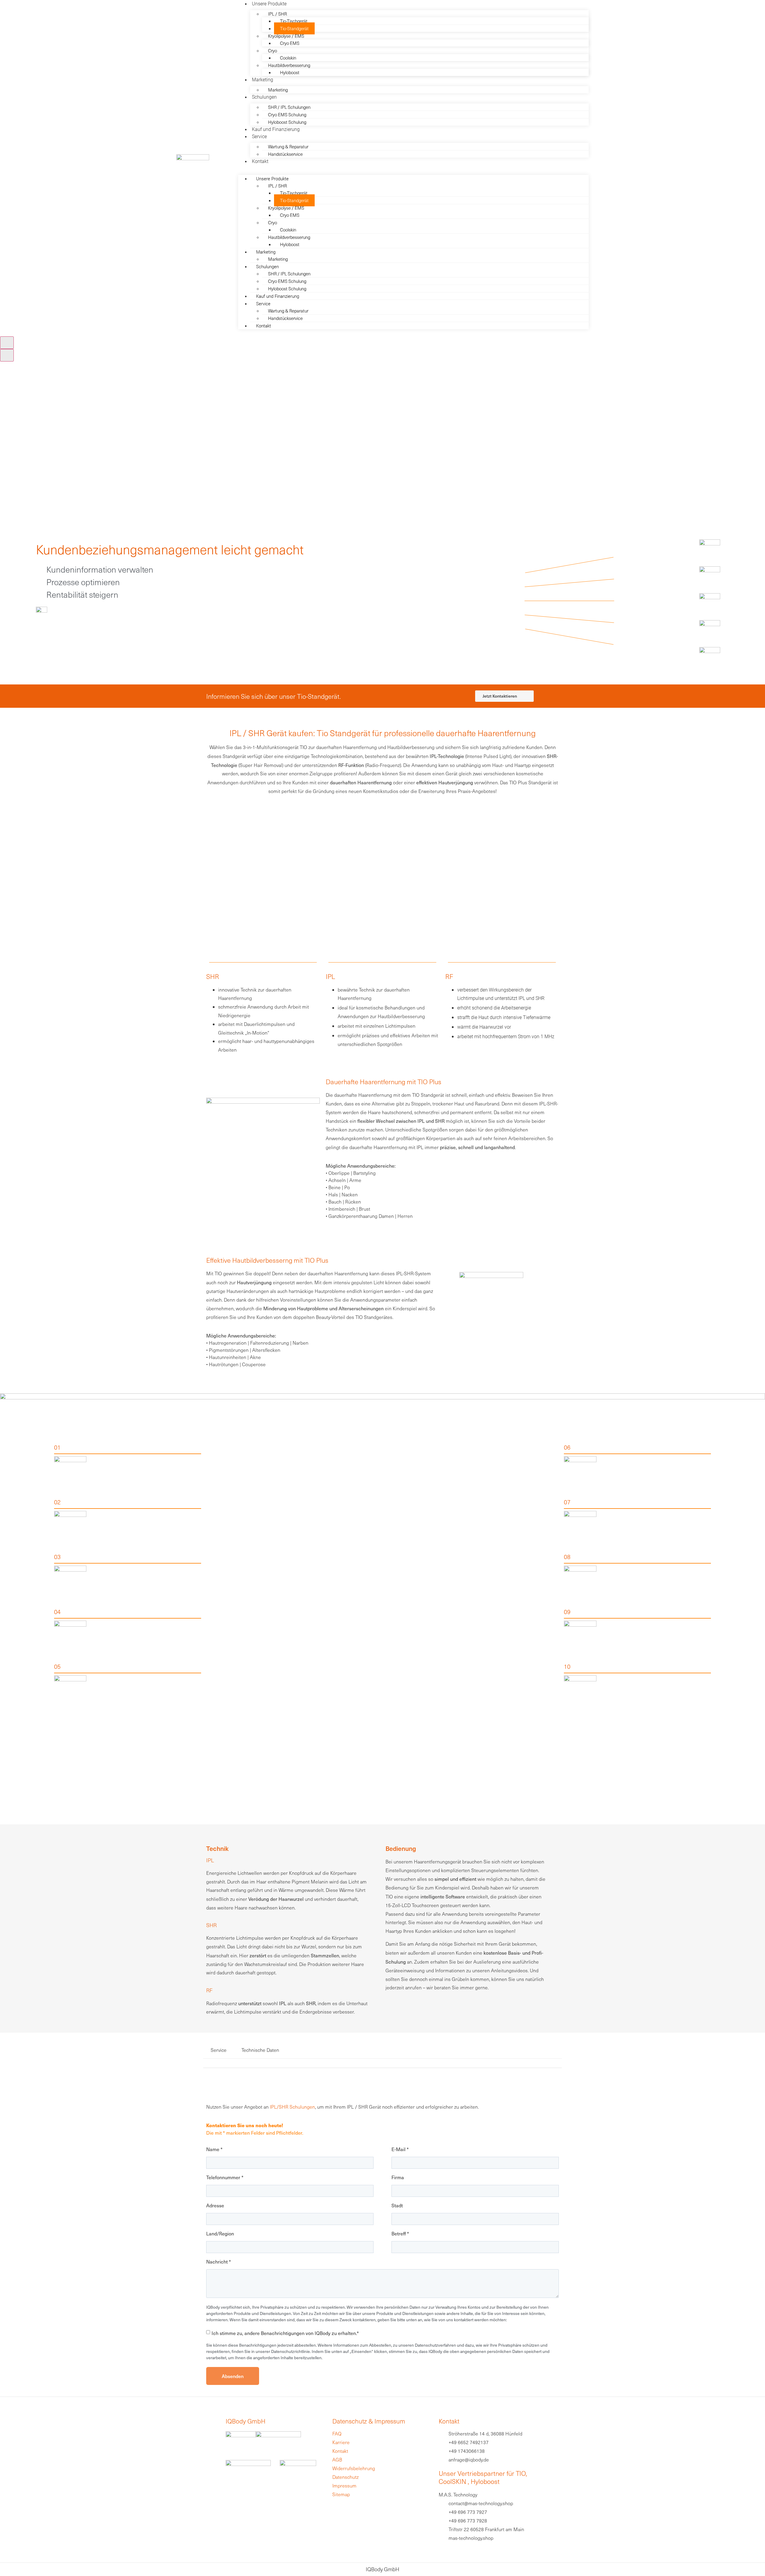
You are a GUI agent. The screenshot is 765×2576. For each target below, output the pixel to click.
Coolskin (288, 58)
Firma (398, 2177)
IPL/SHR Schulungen (292, 2107)
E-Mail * (400, 2149)
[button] (413, 168)
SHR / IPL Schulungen (289, 107)
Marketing (278, 90)
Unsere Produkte (269, 3)
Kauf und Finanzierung (276, 129)
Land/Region (220, 2234)
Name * (214, 2149)
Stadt (397, 2206)
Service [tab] (219, 2050)
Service (259, 136)
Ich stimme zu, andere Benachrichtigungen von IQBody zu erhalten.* (285, 2333)
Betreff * (400, 2234)
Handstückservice (285, 154)
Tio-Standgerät (294, 28)
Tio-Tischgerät (294, 21)
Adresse (215, 2206)
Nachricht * (219, 2262)
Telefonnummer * (225, 2177)
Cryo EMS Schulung (287, 115)
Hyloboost (290, 72)
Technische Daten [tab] (260, 2050)
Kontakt (260, 161)
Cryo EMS (290, 43)
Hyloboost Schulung (287, 122)
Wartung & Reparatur (288, 147)
